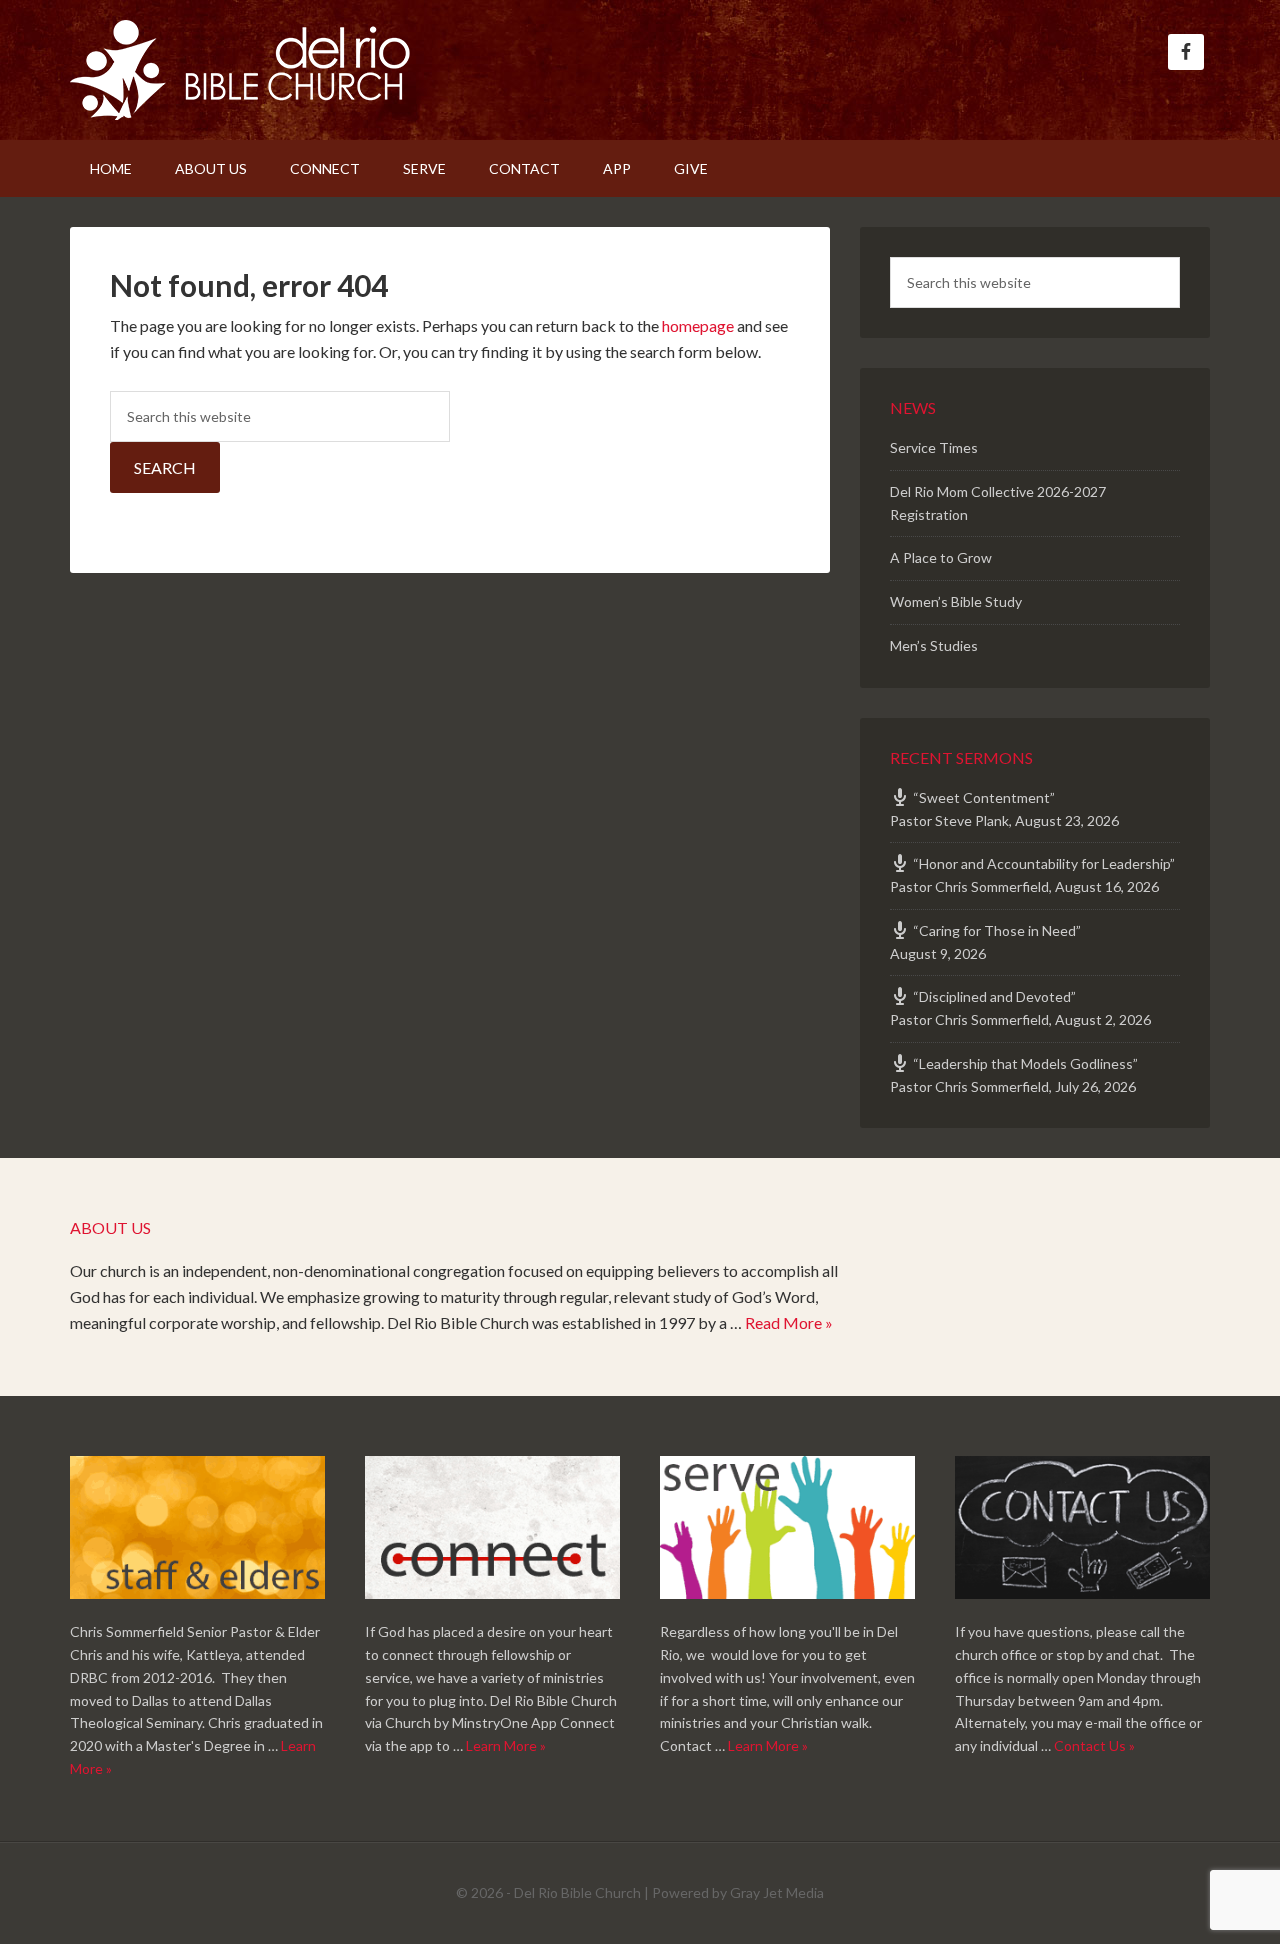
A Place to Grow (941, 557)
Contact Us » (1094, 1745)
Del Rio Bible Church (240, 70)
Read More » (789, 1322)
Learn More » (506, 1745)
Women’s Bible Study (956, 601)
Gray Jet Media (777, 1892)
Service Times (934, 447)
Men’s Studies (934, 645)
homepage (698, 325)
